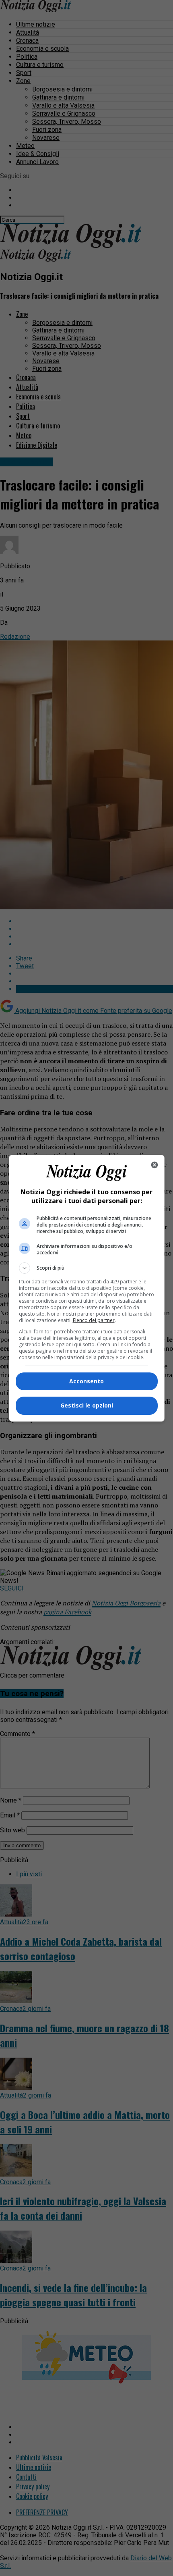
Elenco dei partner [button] (94, 1320)
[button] (87, 1268)
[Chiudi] (154, 1165)
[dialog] (87, 1288)
